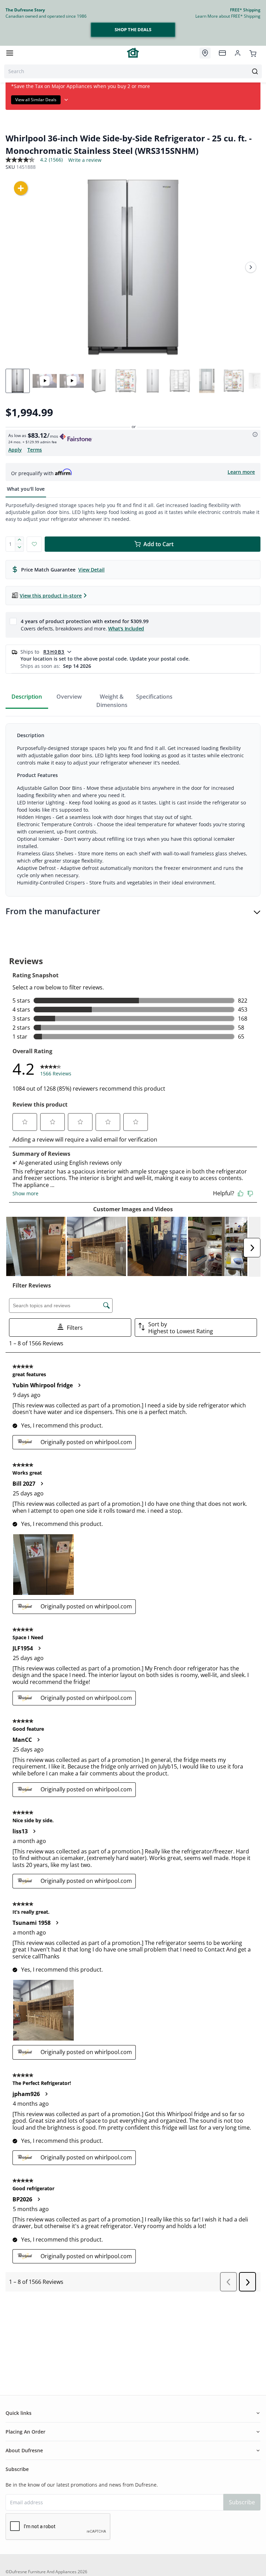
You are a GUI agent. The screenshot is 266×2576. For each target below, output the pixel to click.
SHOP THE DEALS (133, 29)
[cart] (253, 53)
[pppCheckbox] (13, 621)
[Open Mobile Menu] (10, 53)
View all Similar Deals (36, 100)
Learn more (241, 472)
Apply (15, 450)
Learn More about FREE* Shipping (228, 16)
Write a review (85, 160)
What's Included (126, 628)
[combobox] (133, 71)
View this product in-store (51, 596)
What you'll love (26, 489)
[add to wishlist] (34, 544)
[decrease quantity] (20, 548)
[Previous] (15, 267)
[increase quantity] (20, 540)
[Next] (251, 267)
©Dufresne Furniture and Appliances (41, 2572)
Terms (35, 450)
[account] (238, 53)
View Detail (91, 570)
